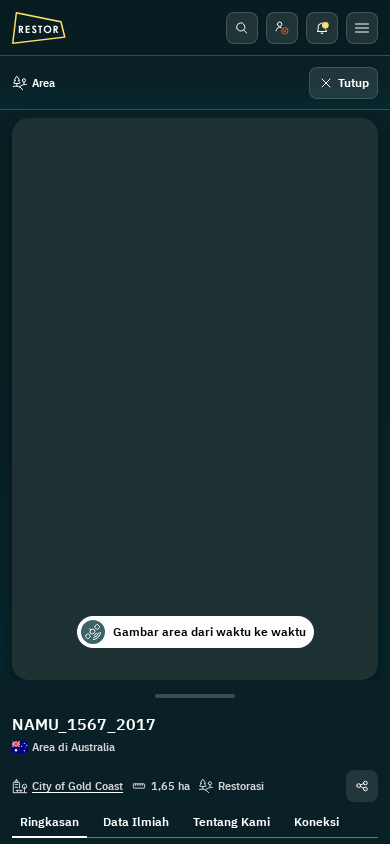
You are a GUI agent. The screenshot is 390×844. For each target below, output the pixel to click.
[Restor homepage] (39, 28)
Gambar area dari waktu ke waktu (209, 631)
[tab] (49, 820)
